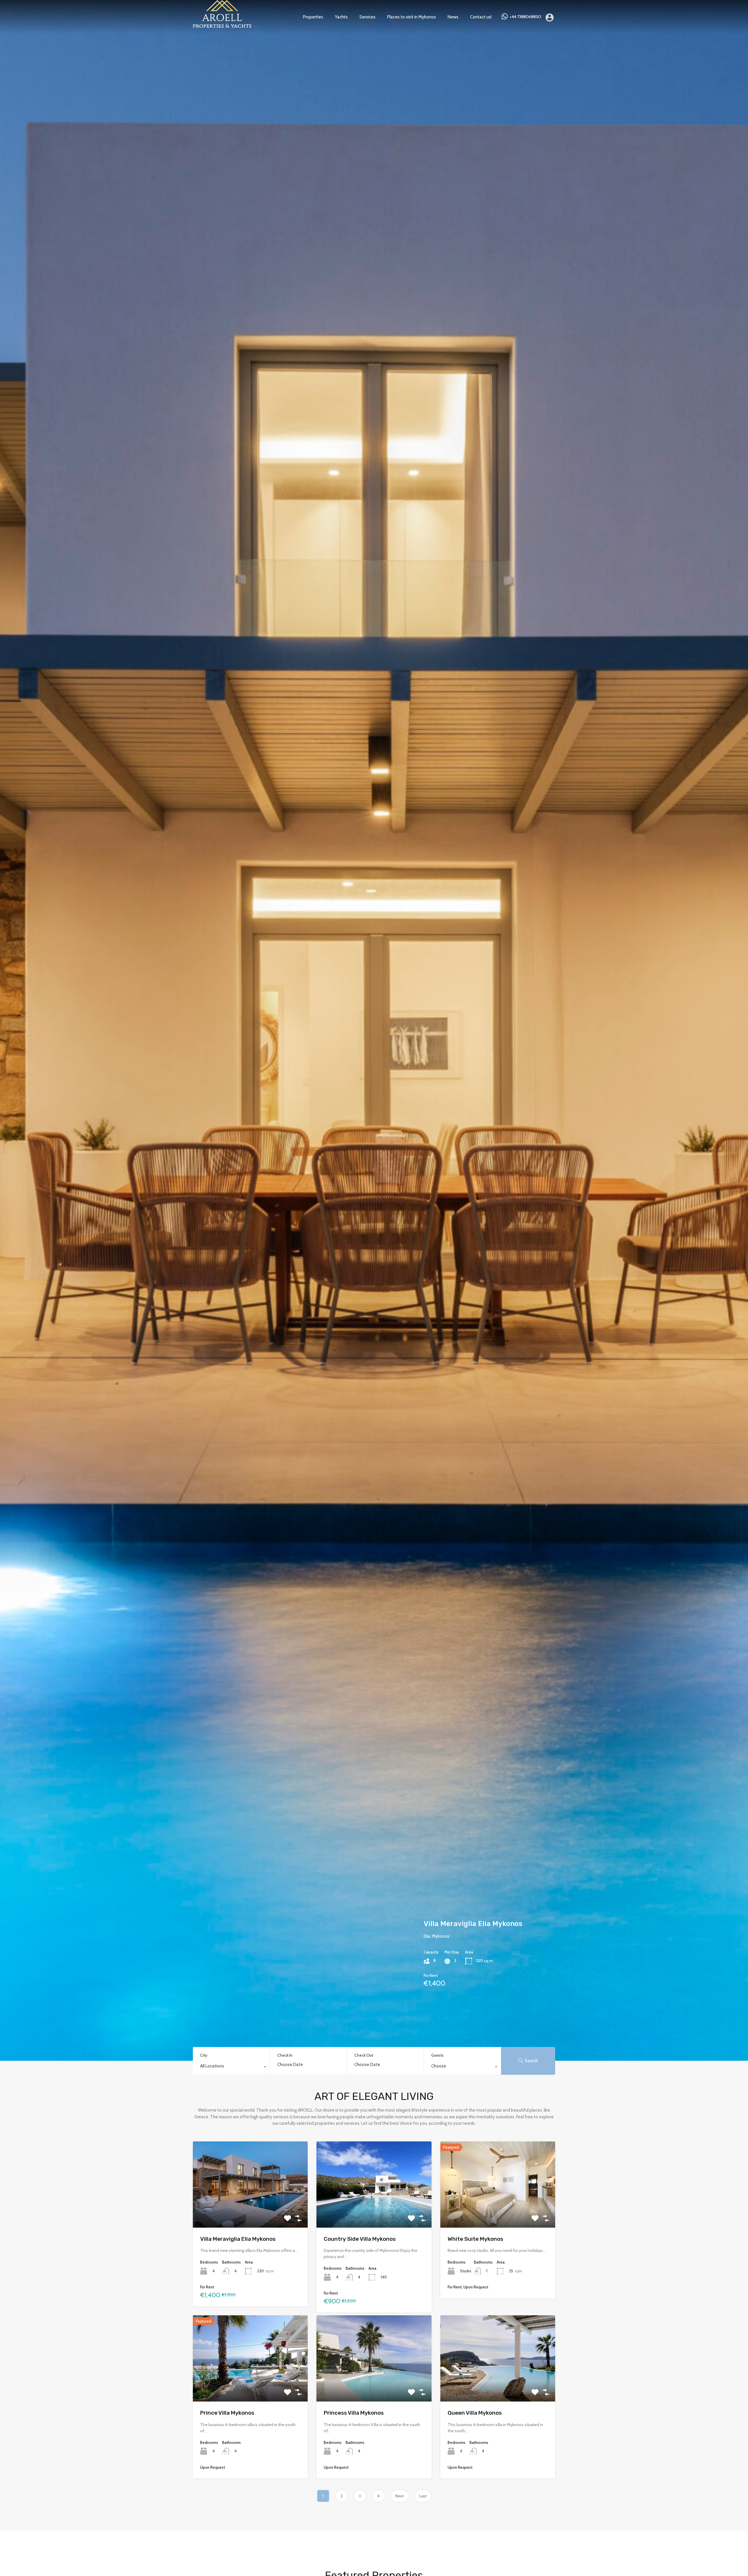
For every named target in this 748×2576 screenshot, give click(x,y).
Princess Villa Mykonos (463, 1953)
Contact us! (481, 17)
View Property (250, 2211)
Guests (437, 2055)
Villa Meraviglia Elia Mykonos (238, 2239)
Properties (313, 17)
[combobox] (231, 2067)
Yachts (341, 17)
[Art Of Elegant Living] (222, 25)
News (453, 17)
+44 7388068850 (525, 17)
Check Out (364, 2055)
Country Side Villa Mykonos (360, 2239)
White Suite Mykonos (475, 2239)
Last (423, 2496)
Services (367, 17)
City (204, 2055)
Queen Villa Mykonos (475, 2413)
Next (400, 2496)
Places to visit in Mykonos (412, 17)
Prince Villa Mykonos (227, 2413)
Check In (285, 2055)
